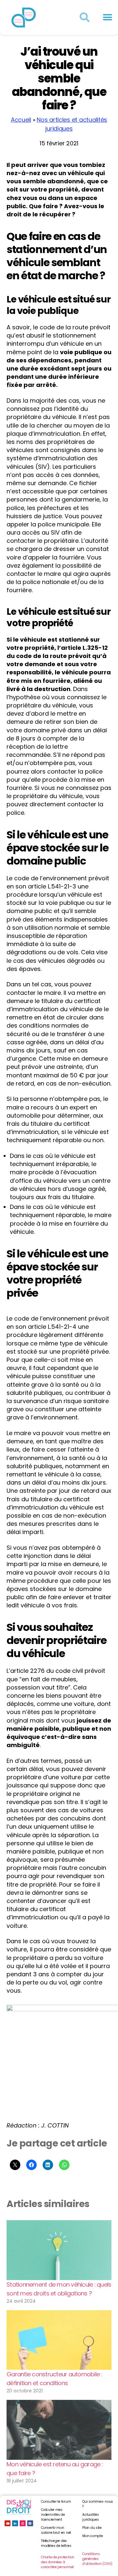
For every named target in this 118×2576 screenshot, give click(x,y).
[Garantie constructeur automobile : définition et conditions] (59, 2340)
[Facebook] (30, 2523)
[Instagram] (23, 2523)
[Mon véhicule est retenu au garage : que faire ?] (59, 2430)
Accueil (21, 120)
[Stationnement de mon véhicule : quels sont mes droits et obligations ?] (59, 2250)
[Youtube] (8, 2523)
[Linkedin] (15, 2523)
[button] (107, 18)
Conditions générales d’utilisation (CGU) (97, 2559)
